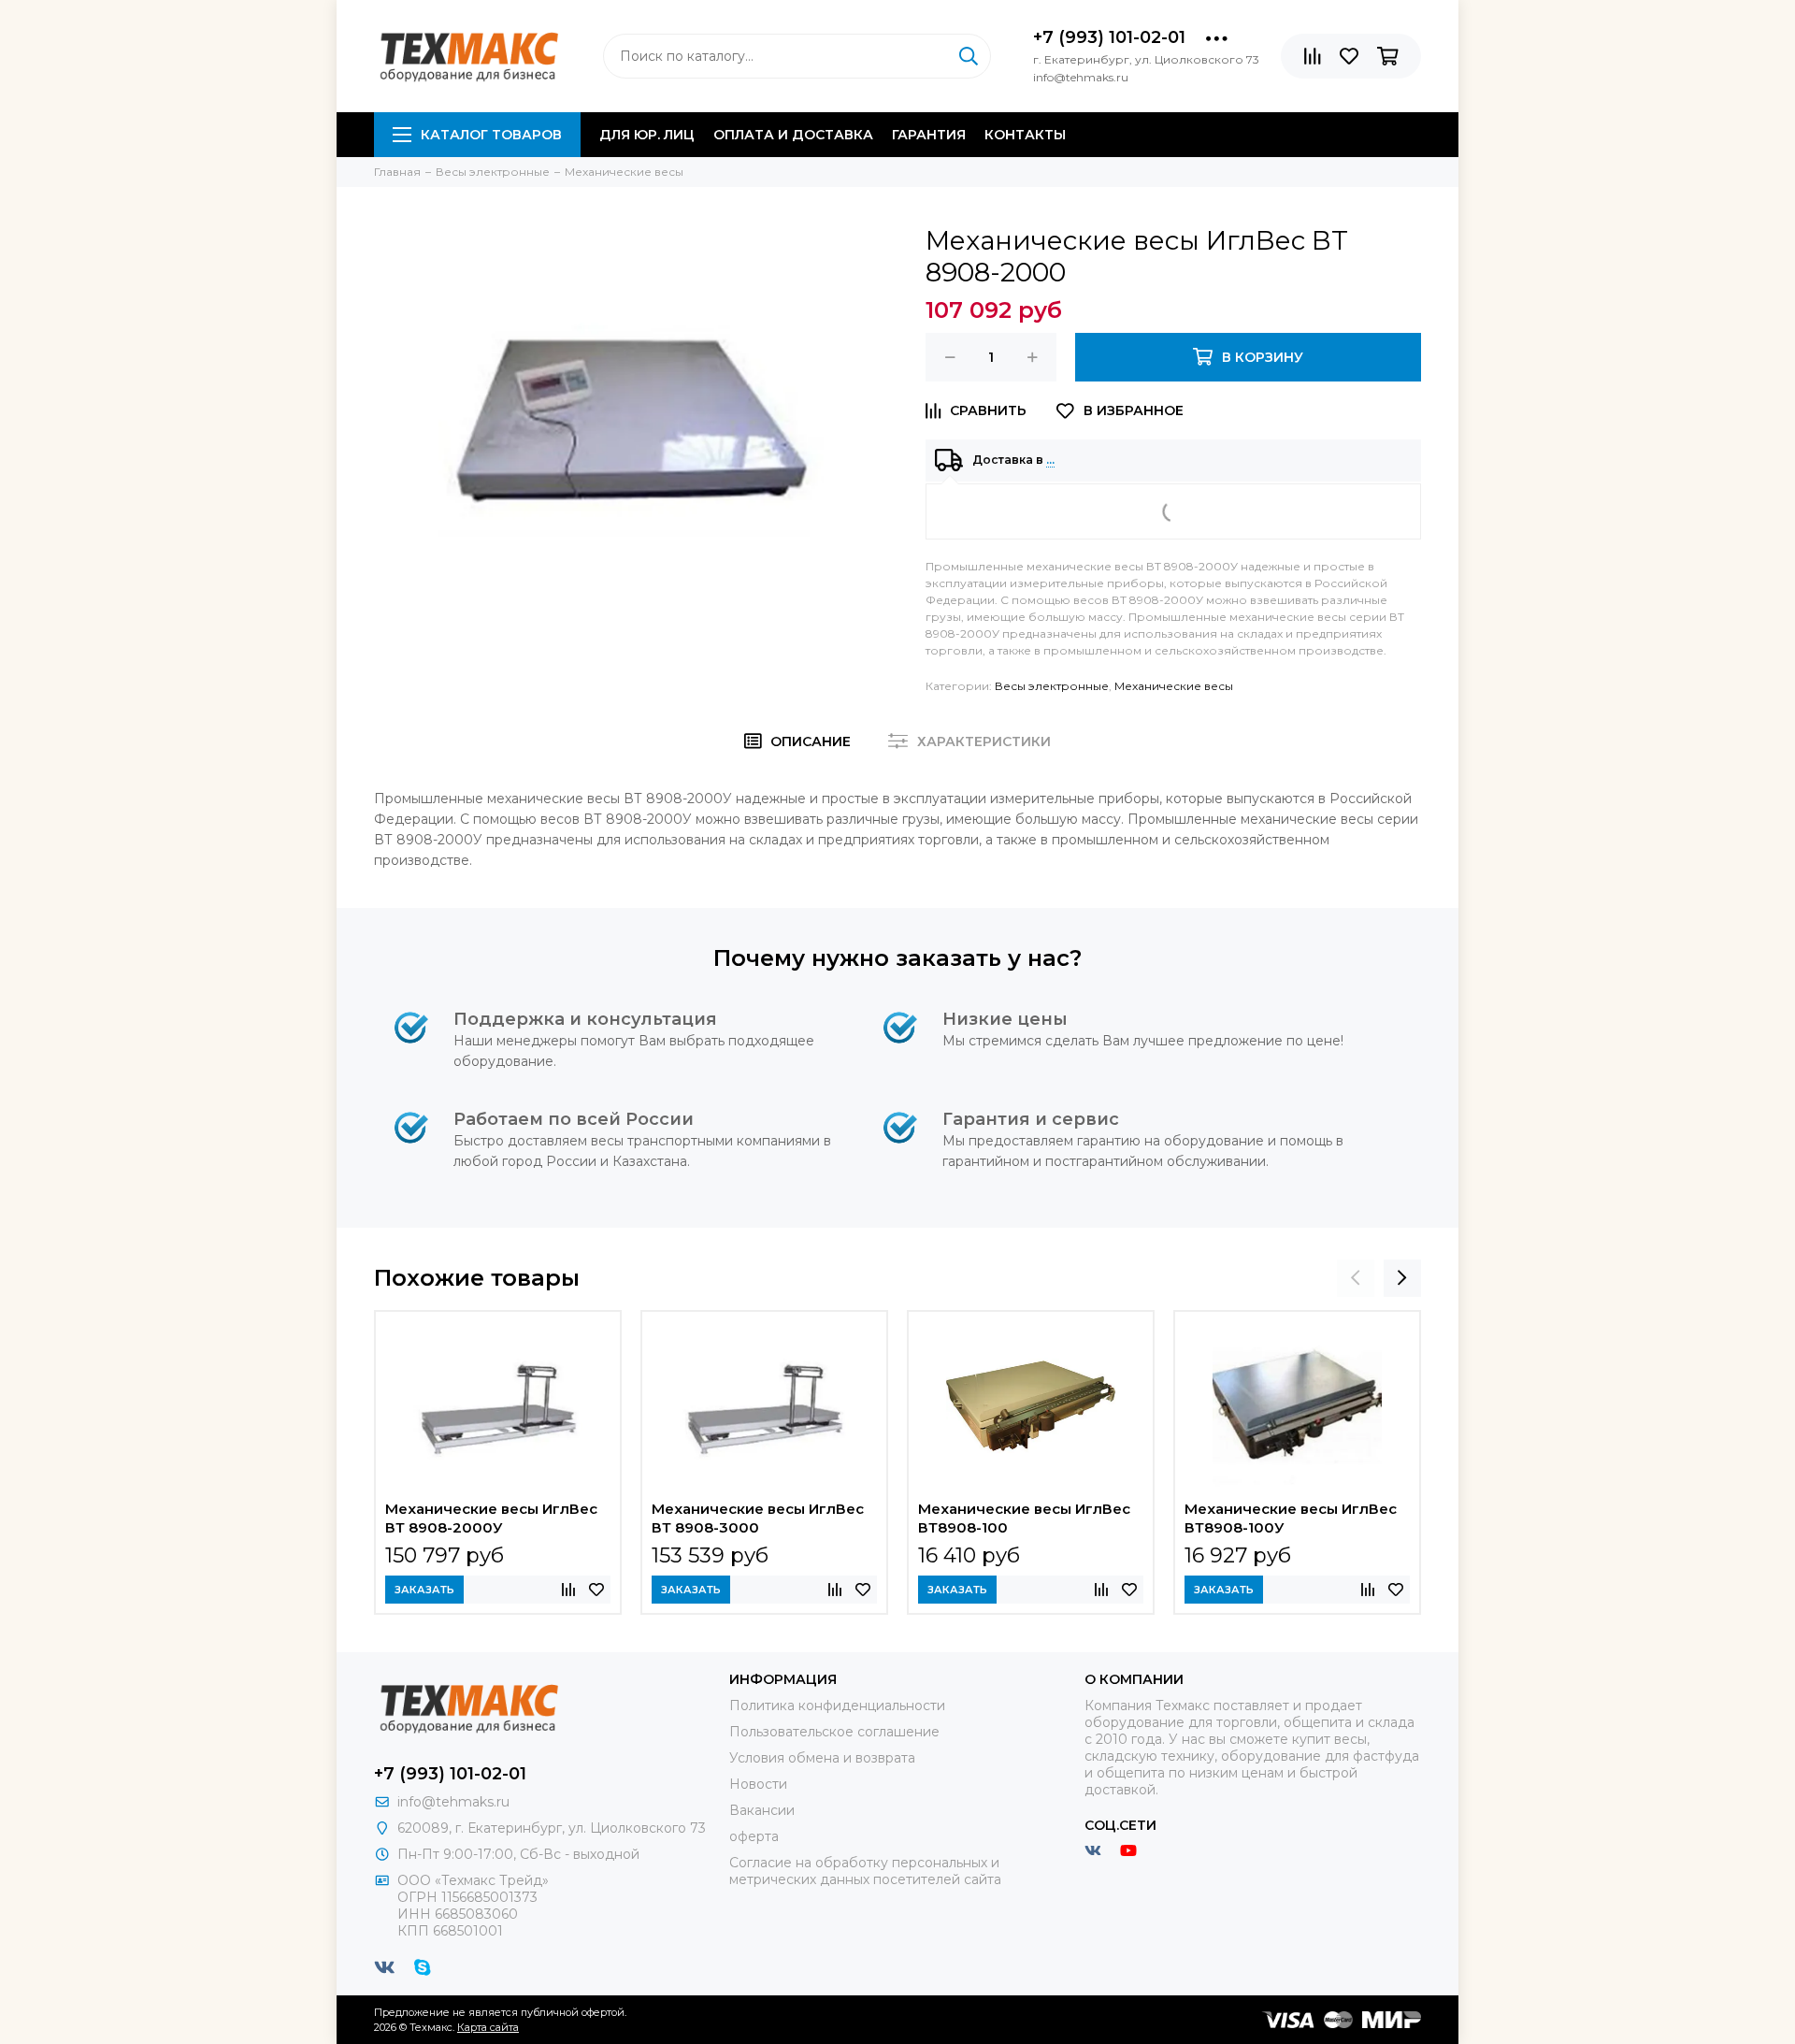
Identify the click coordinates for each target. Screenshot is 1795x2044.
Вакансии (762, 1810)
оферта (754, 1836)
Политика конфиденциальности (837, 1706)
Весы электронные (1052, 686)
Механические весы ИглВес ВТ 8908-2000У (491, 1518)
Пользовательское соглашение (834, 1732)
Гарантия (929, 135)
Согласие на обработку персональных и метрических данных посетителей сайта (865, 1871)
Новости (758, 1784)
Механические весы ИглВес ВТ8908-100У (1291, 1518)
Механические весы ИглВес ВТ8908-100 (1024, 1518)
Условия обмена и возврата (822, 1758)
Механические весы (1174, 686)
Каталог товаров (491, 135)
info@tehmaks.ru (453, 1802)
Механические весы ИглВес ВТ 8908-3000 (758, 1518)
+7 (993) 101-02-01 (1109, 37)
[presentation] (1356, 1278)
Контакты (1025, 135)
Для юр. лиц (647, 135)
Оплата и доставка (793, 135)
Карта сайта (488, 2027)
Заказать (424, 1590)
